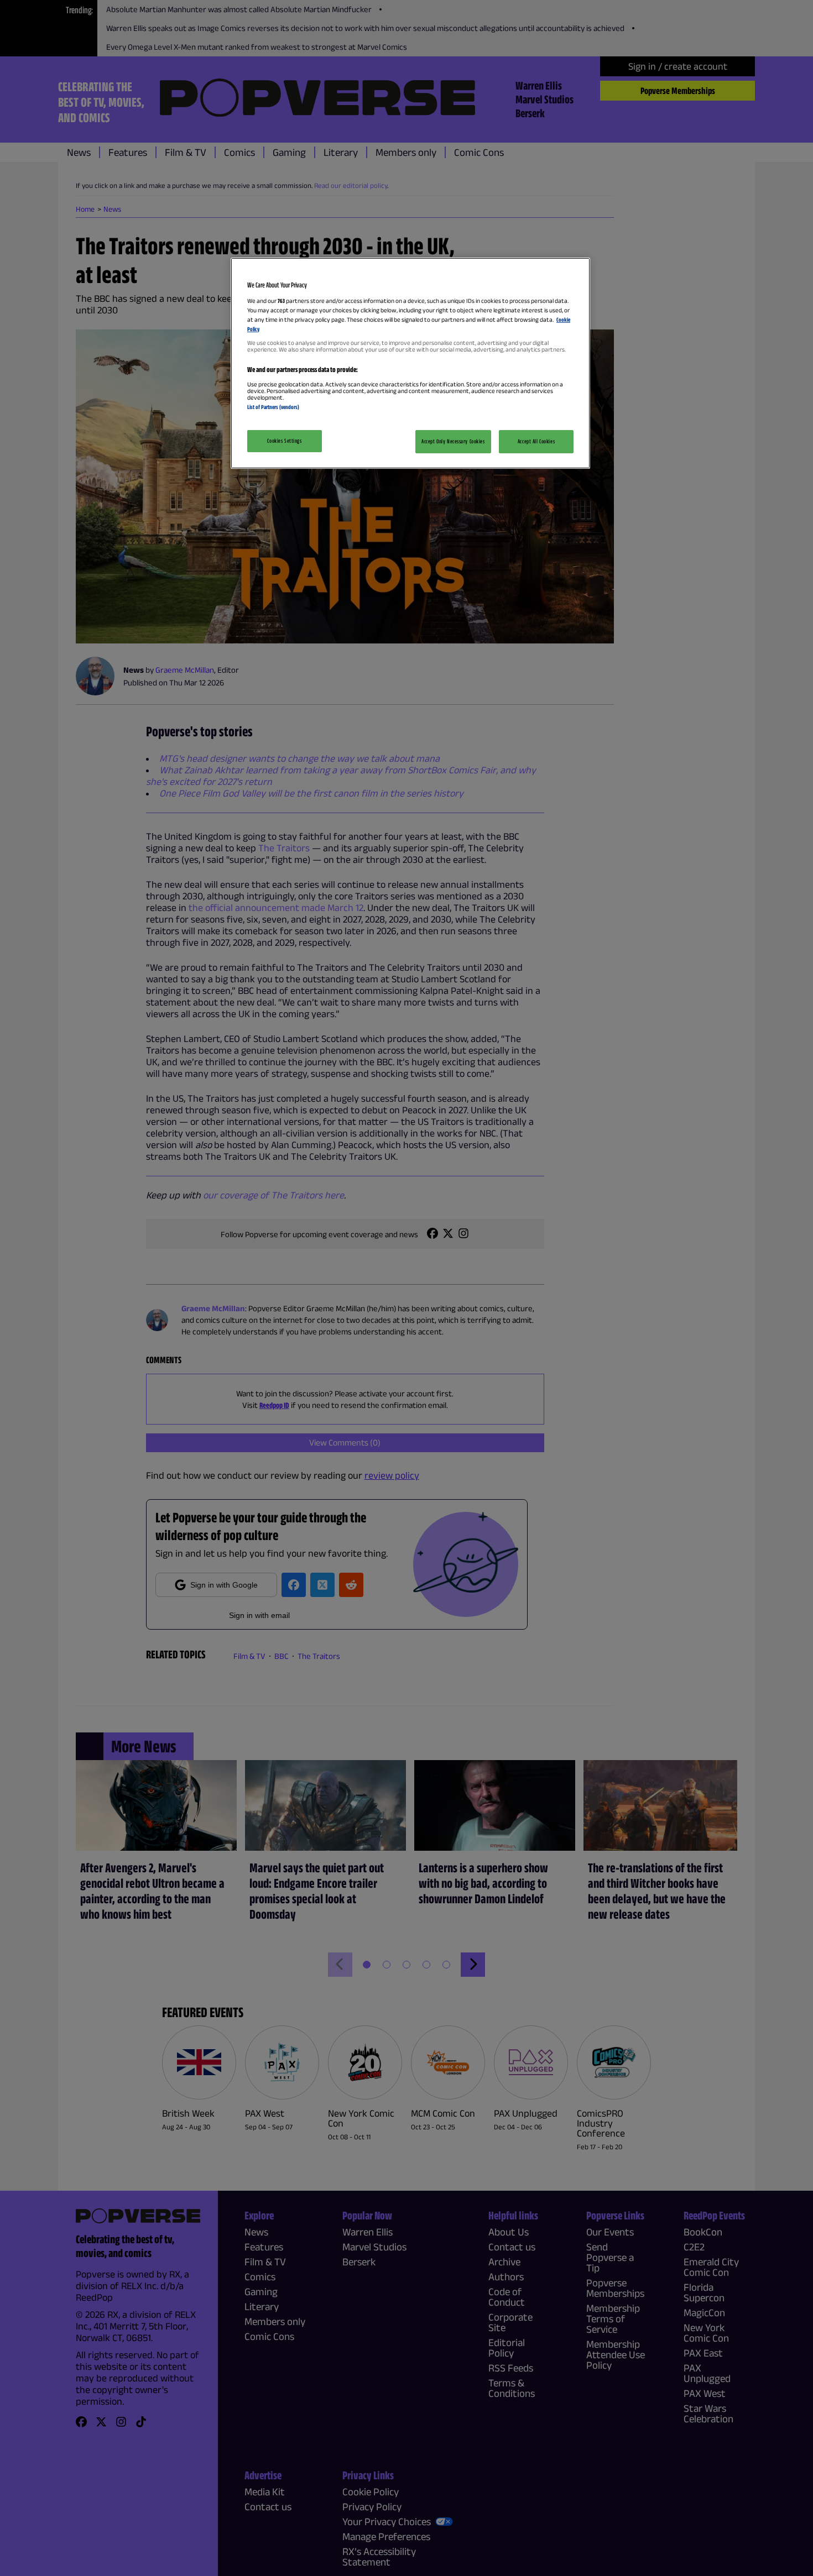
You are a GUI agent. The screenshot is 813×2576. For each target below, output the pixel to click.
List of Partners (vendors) (273, 407)
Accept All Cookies (536, 441)
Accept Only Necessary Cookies (453, 441)
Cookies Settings (284, 441)
